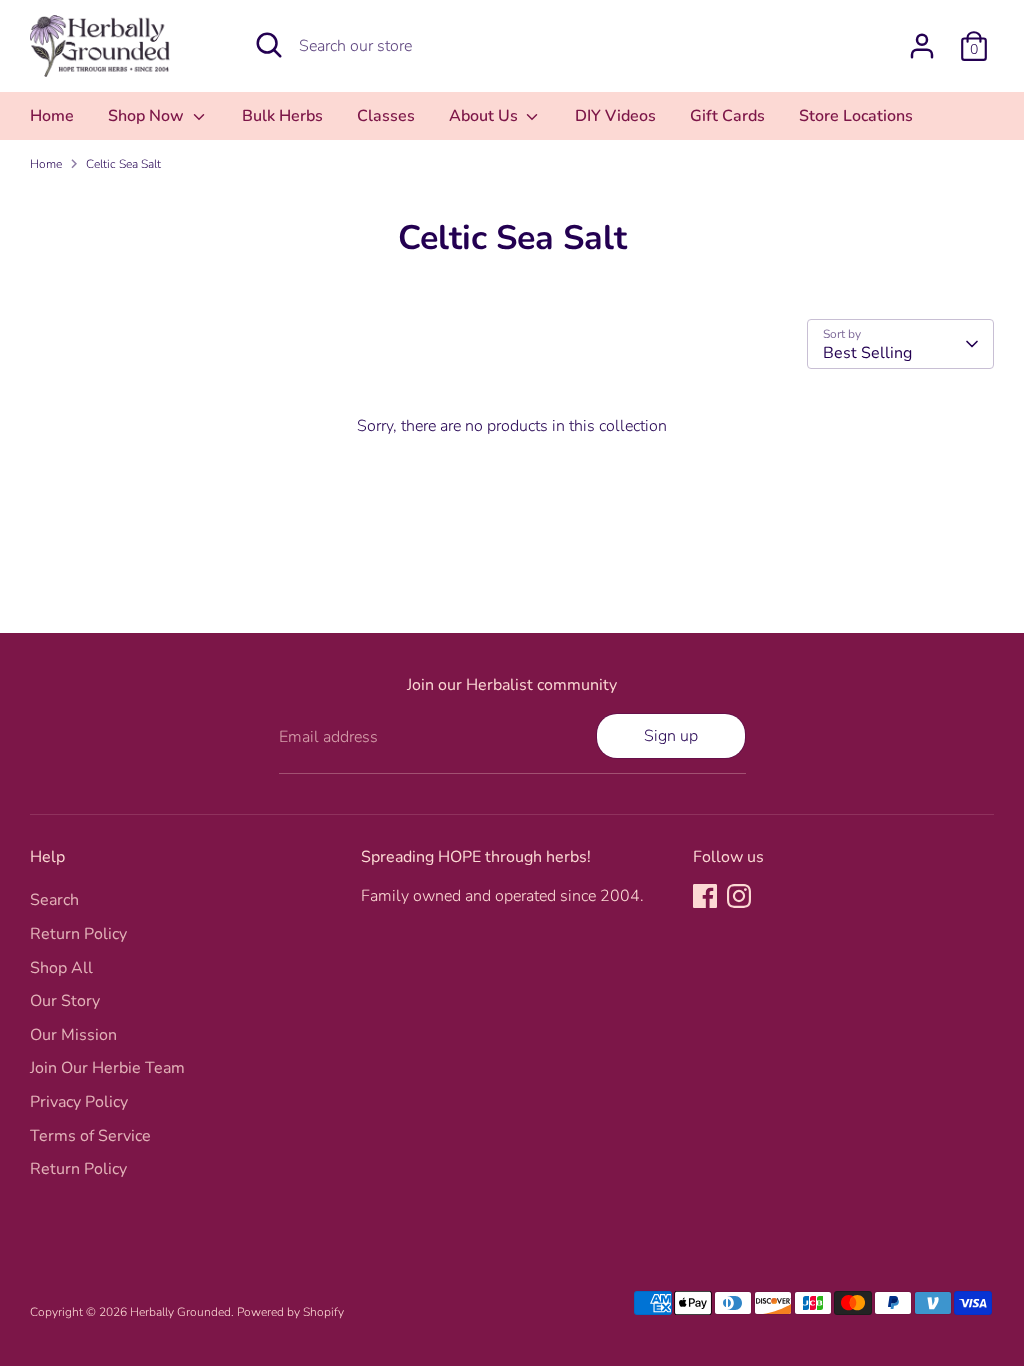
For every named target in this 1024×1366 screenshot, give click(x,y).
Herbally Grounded (180, 1312)
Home (52, 116)
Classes (386, 116)
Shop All (61, 968)
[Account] (922, 46)
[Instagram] (739, 896)
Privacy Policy (79, 1102)
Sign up (671, 736)
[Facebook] (705, 896)
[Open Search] (269, 45)
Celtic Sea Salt (123, 164)
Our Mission (73, 1035)
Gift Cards (727, 116)
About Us (485, 116)
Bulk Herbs (282, 116)
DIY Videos (615, 116)
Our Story (65, 1001)
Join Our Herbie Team (107, 1068)
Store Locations (856, 116)
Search (54, 900)
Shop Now (148, 116)
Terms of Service (90, 1136)
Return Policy (78, 934)
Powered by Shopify (290, 1312)
